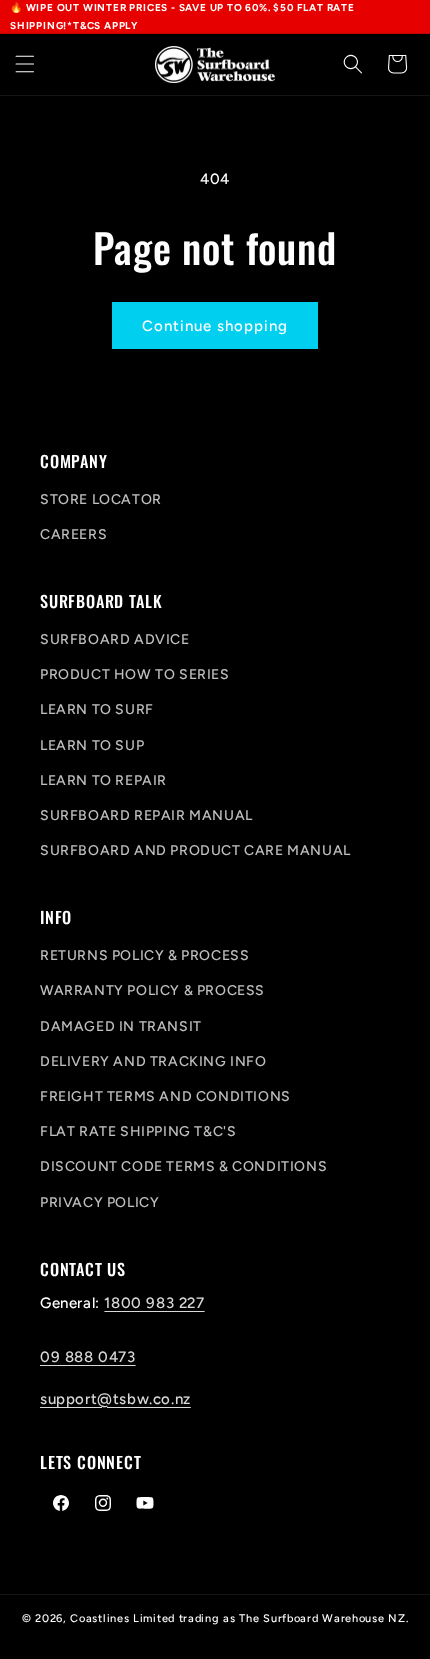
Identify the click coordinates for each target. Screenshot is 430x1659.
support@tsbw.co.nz (115, 1399)
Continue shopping (215, 326)
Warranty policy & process (152, 990)
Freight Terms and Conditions (165, 1096)
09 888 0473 (88, 1357)
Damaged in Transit (121, 1026)
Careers (73, 534)
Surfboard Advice (115, 639)
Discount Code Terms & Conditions (183, 1166)
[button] (25, 64)
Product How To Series (135, 674)
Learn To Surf (97, 709)
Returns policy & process (144, 955)
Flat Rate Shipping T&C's (138, 1131)
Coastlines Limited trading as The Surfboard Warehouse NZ (237, 1618)
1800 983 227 (154, 1303)
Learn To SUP (92, 745)
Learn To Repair (103, 780)
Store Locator (101, 499)
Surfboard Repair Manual (146, 815)
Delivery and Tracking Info (153, 1061)
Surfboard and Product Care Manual (195, 850)
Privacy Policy (99, 1202)
